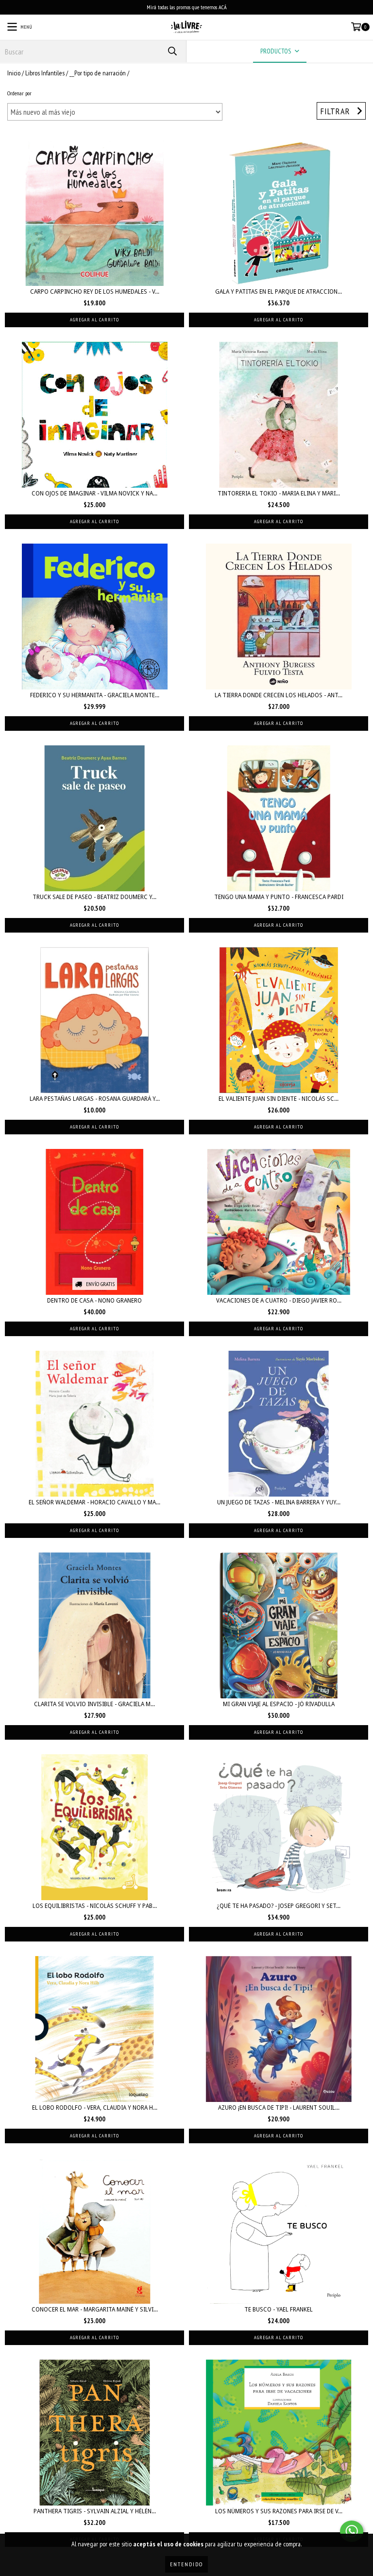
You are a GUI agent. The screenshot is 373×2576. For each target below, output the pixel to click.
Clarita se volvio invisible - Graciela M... (94, 1704)
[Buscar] (172, 51)
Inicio (14, 73)
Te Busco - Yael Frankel (279, 2310)
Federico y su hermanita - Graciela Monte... (95, 695)
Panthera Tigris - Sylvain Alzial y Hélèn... (95, 2511)
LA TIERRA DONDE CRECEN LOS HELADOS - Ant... (279, 695)
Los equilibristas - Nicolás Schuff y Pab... (95, 1906)
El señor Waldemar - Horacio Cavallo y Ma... (94, 1502)
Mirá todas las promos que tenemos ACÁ (187, 7)
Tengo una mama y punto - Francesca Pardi (279, 897)
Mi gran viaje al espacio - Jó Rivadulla (279, 1704)
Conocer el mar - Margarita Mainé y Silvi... (95, 2310)
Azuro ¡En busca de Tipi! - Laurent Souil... (279, 2108)
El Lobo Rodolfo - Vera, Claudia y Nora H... (95, 2108)
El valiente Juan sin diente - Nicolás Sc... (279, 1099)
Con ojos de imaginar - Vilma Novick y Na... (94, 494)
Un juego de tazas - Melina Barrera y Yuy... (279, 1502)
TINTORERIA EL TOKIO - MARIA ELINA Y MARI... (279, 494)
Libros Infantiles (45, 73)
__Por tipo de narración (98, 73)
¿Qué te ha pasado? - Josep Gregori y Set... (279, 1906)
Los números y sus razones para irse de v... (279, 2511)
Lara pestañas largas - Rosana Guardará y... (95, 1099)
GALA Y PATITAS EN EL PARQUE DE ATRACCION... (279, 292)
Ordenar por (19, 93)
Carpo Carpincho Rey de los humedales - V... (95, 292)
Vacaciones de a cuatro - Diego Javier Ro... (279, 1301)
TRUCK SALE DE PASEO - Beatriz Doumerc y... (94, 897)
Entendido (186, 2564)
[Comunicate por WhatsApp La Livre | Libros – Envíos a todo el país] (352, 2531)
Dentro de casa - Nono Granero (94, 1301)
